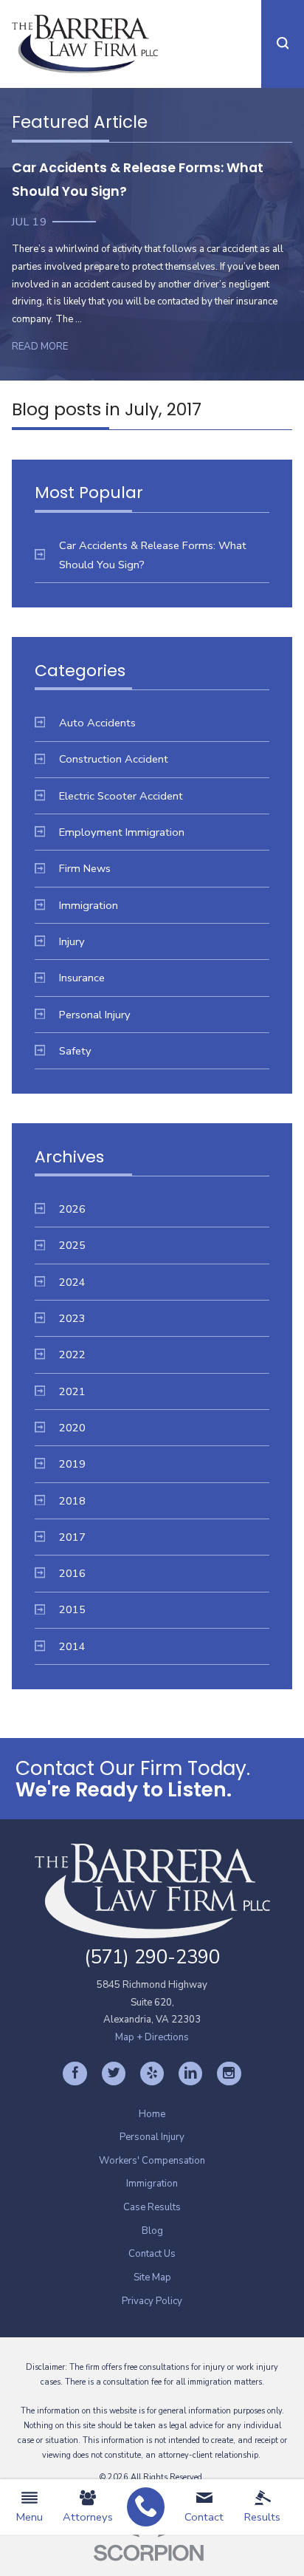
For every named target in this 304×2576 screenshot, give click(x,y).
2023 (72, 1318)
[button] (283, 44)
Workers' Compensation (152, 2161)
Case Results (152, 2207)
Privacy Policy (152, 2301)
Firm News (85, 868)
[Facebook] (75, 2074)
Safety (75, 1051)
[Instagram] (229, 2074)
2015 (72, 1609)
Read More (40, 347)
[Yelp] (152, 2074)
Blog (152, 2231)
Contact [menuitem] (204, 2517)
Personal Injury (95, 1015)
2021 (72, 1391)
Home (152, 2114)
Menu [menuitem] (30, 2517)
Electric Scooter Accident (121, 796)
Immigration (89, 905)
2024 (72, 1282)
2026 (72, 1209)
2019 (72, 1464)
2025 (72, 1245)
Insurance (82, 978)
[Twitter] (114, 2074)
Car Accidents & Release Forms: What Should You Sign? (153, 555)
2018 (72, 1501)
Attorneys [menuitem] (88, 2517)
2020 (72, 1428)
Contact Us (152, 2254)
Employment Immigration (122, 832)
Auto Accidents (97, 723)
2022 (72, 1355)
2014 (72, 1646)
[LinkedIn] (190, 2074)
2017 (72, 1537)
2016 (72, 1573)
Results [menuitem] (262, 2517)
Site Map (152, 2277)
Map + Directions (152, 2037)
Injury (72, 941)
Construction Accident (114, 759)
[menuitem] (146, 2507)
